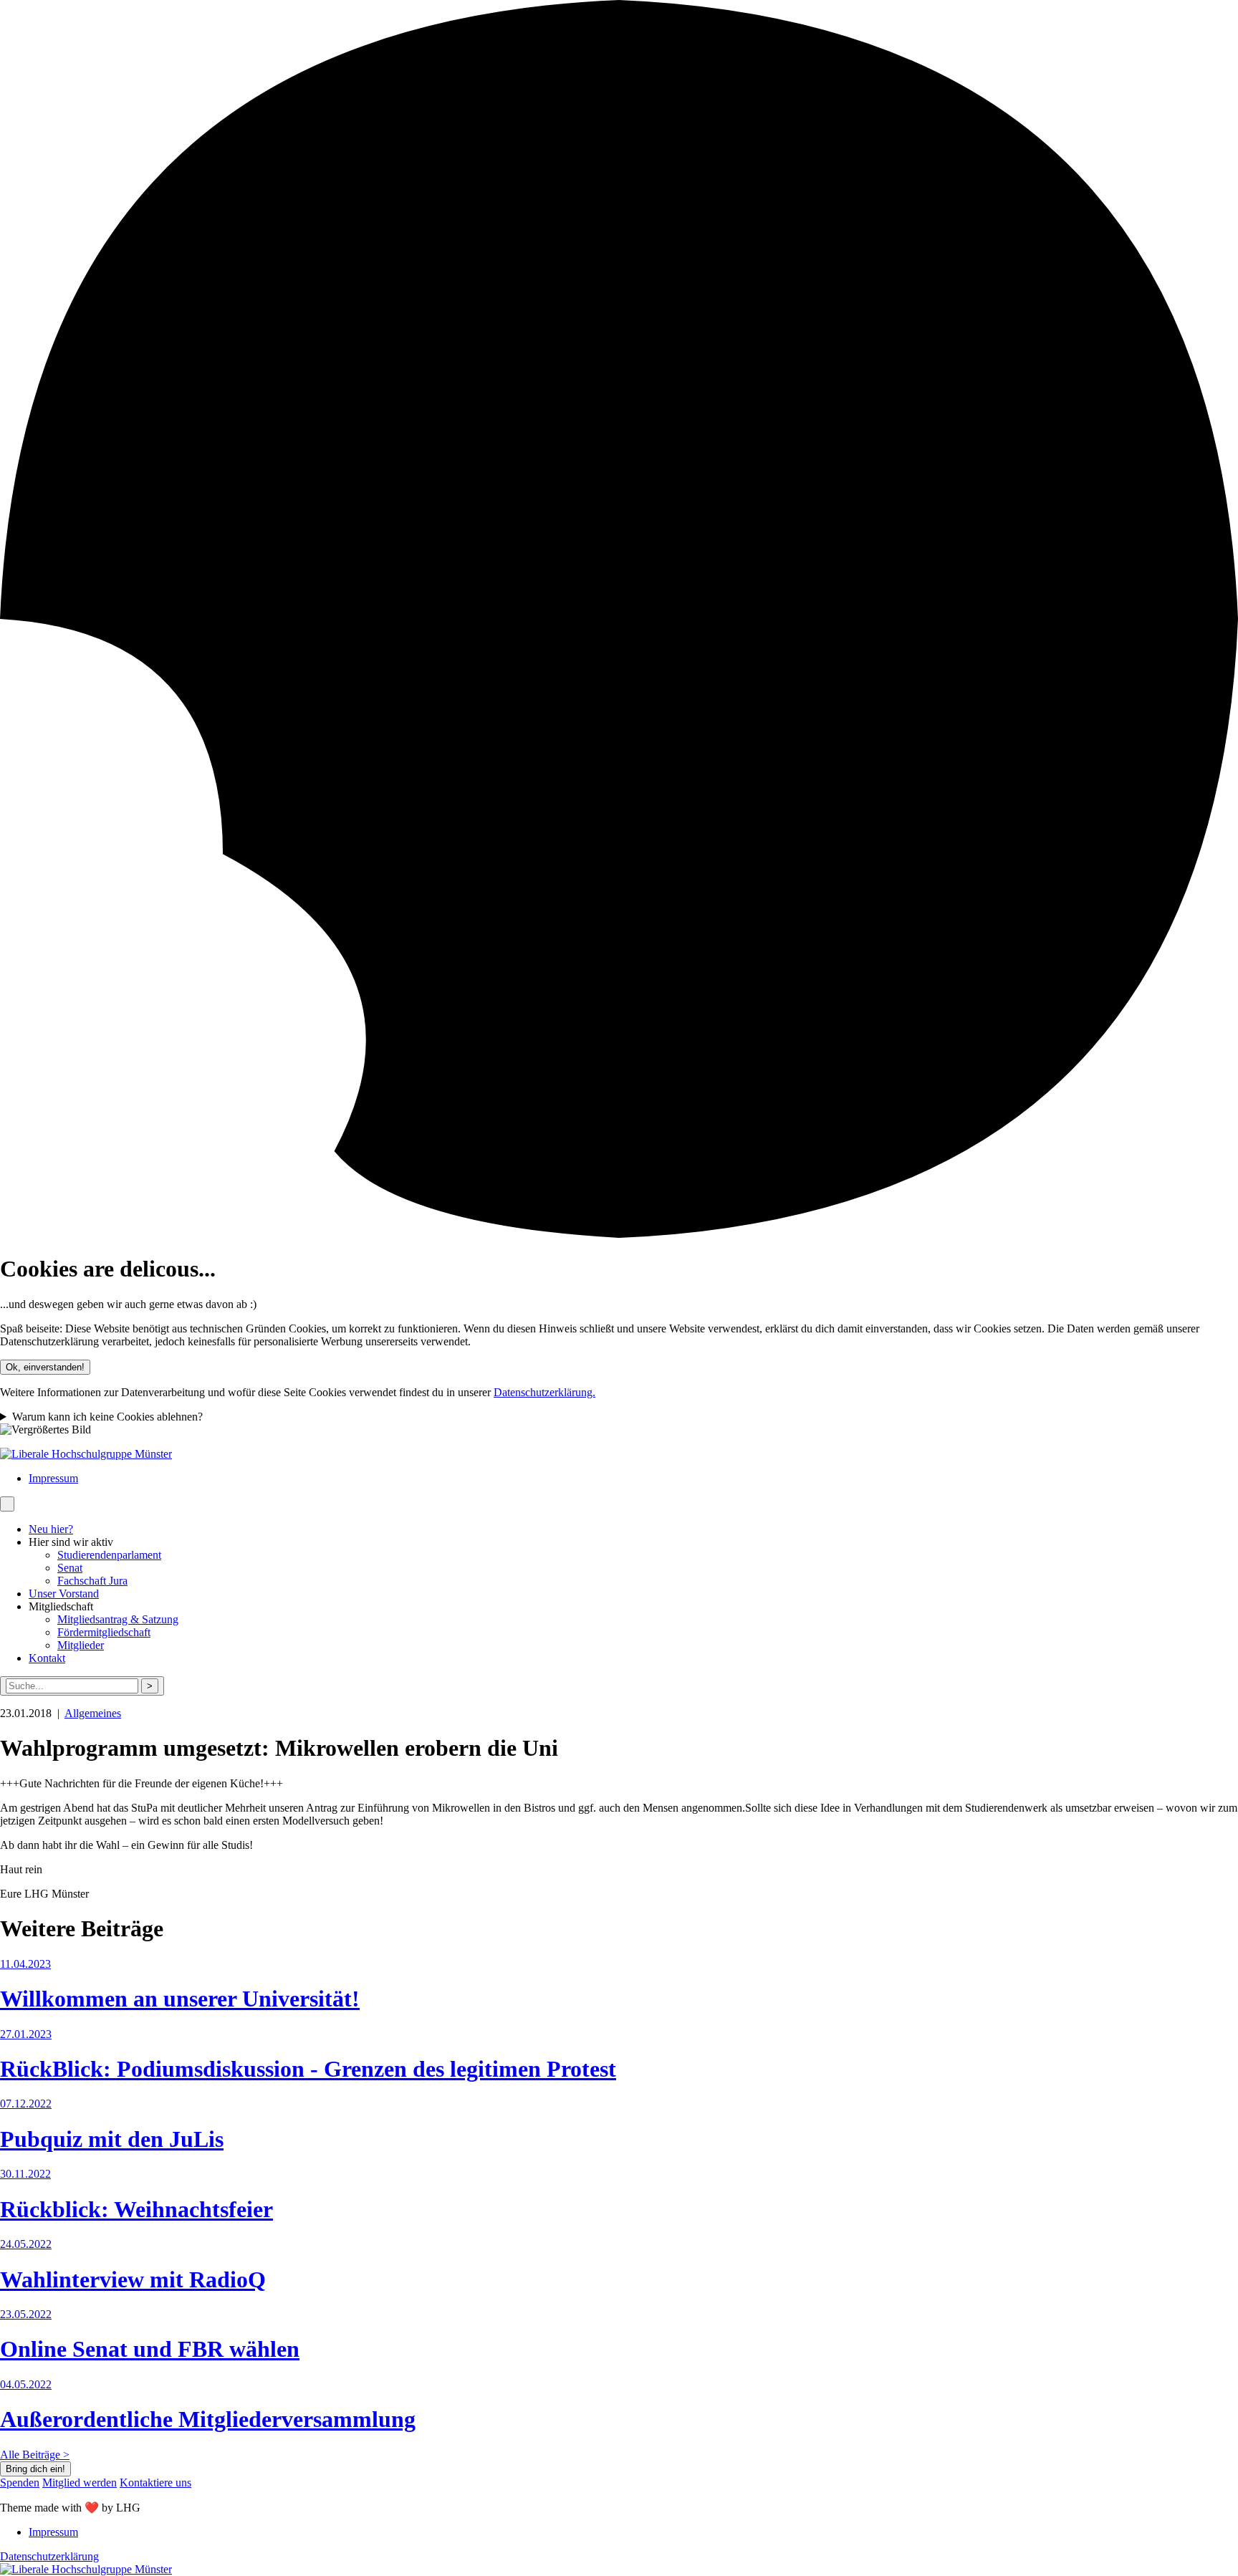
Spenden (20, 2483)
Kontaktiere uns (155, 2483)
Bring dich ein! (35, 2469)
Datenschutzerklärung (49, 2556)
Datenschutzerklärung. (544, 1392)
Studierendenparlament (109, 1555)
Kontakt (47, 1658)
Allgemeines (93, 1713)
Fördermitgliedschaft (104, 1632)
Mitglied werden (80, 2483)
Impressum (53, 1478)
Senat (70, 1568)
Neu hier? (51, 1529)
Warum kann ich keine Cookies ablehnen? (107, 1417)
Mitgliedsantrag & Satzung (118, 1619)
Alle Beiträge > (35, 2455)
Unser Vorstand (64, 1594)
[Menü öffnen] (7, 1504)
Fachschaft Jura (92, 1581)
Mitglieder (81, 1645)
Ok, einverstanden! (45, 1367)
